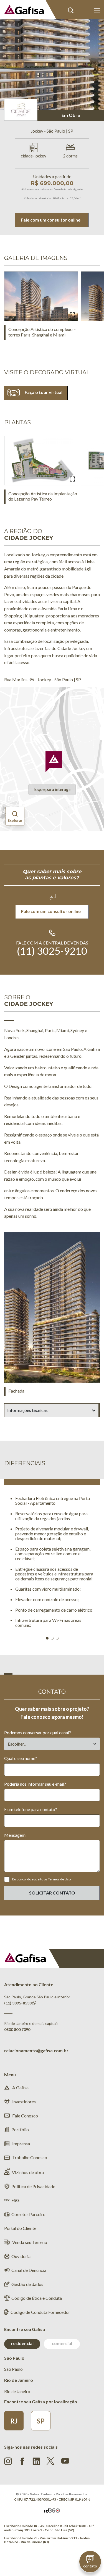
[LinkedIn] (36, 2461)
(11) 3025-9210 (52, 951)
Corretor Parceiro (28, 2214)
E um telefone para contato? (31, 1809)
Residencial (22, 2343)
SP (41, 2421)
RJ (14, 2421)
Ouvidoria (21, 2256)
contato (90, 2566)
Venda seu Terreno (29, 2242)
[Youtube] (65, 2460)
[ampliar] (72, 315)
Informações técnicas (27, 1410)
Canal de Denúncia (29, 2270)
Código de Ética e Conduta (37, 2298)
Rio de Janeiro (17, 2391)
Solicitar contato (52, 1893)
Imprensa (21, 2144)
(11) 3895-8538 (18, 2003)
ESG (15, 2200)
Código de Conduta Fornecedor (40, 2312)
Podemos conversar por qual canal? (38, 1732)
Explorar (15, 820)
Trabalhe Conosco (29, 2157)
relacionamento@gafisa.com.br (36, 2050)
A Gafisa (20, 2087)
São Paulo (13, 2369)
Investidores (24, 2102)
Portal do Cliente (83, 10)
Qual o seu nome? (21, 1758)
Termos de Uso (59, 1879)
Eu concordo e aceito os (41, 1879)
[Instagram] (8, 2461)
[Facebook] (22, 2461)
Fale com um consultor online (51, 220)
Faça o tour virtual (44, 392)
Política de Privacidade (33, 2186)
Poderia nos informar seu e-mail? (35, 1784)
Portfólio (20, 2129)
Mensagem (15, 1835)
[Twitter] (50, 2461)
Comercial (62, 2343)
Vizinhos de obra (28, 2172)
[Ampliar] (72, 480)
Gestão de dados (27, 2284)
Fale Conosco (25, 2116)
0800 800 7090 (17, 2029)
